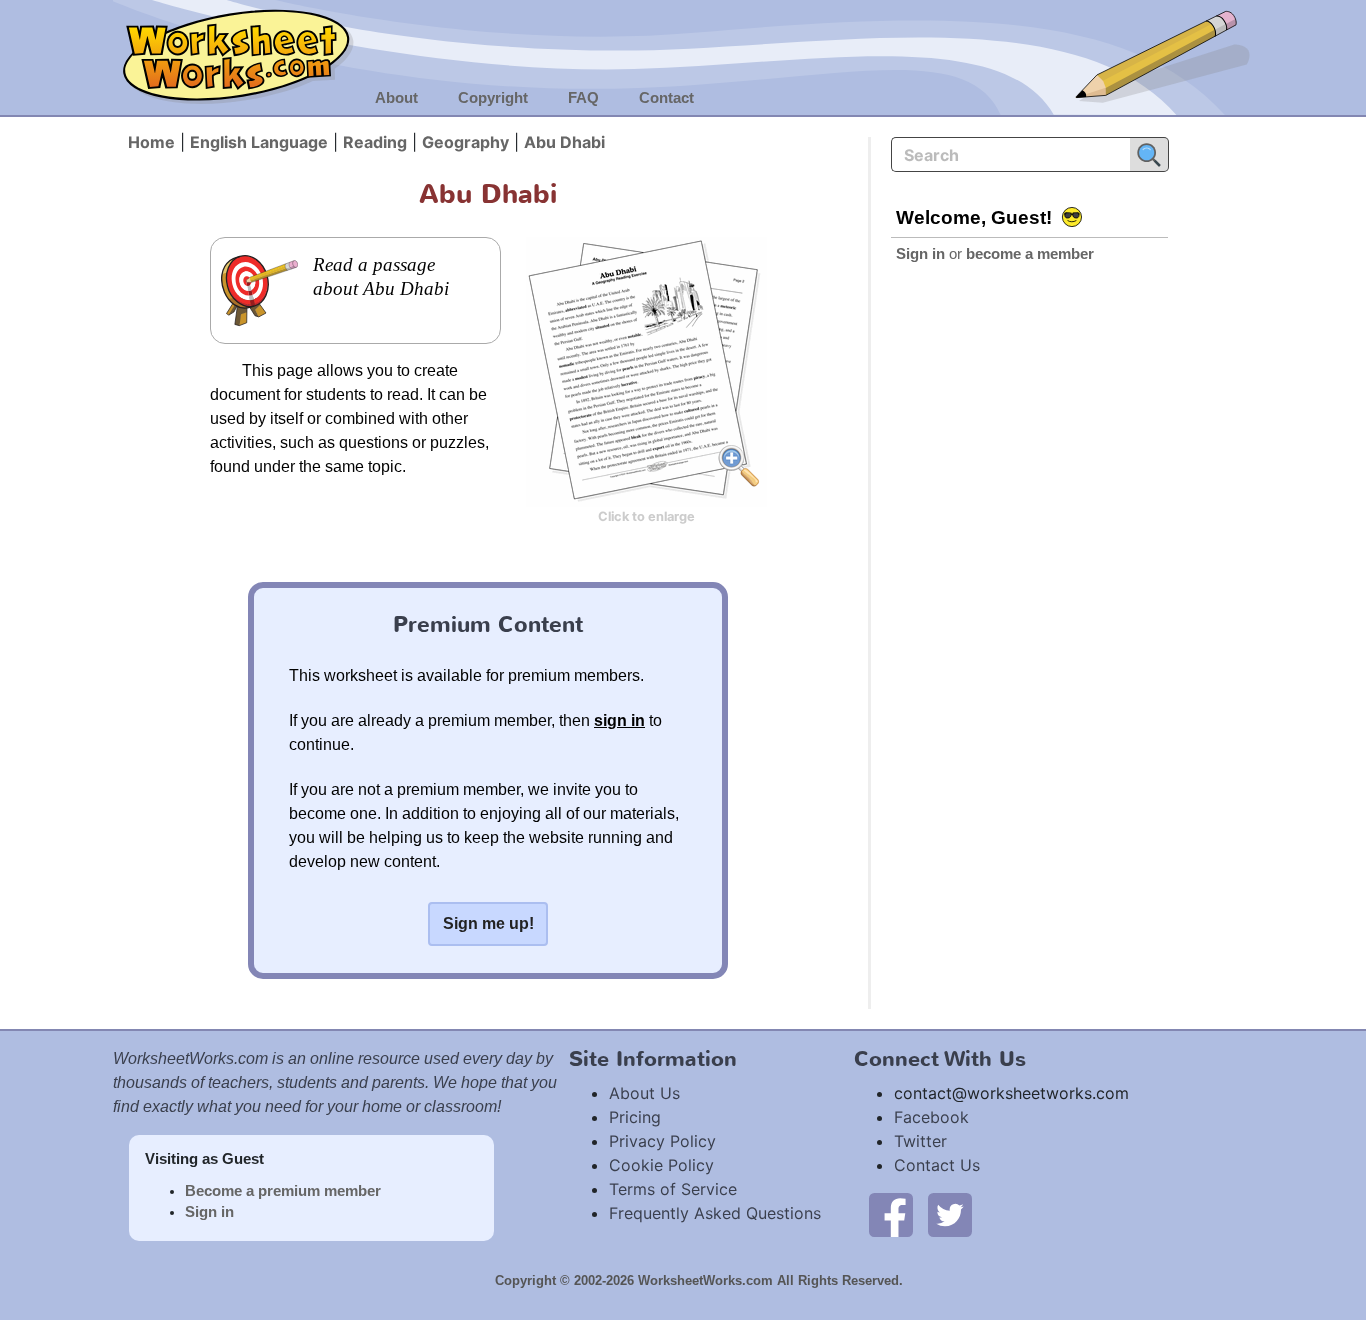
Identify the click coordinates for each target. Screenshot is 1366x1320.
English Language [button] (259, 142)
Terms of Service (673, 1189)
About (396, 98)
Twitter (920, 1141)
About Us (644, 1093)
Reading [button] (375, 142)
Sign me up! (488, 923)
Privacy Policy (662, 1141)
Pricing (635, 1117)
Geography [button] (465, 142)
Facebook (931, 1117)
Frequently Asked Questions (715, 1213)
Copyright (493, 98)
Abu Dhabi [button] (564, 142)
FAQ (583, 98)
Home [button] (151, 142)
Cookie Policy (661, 1165)
